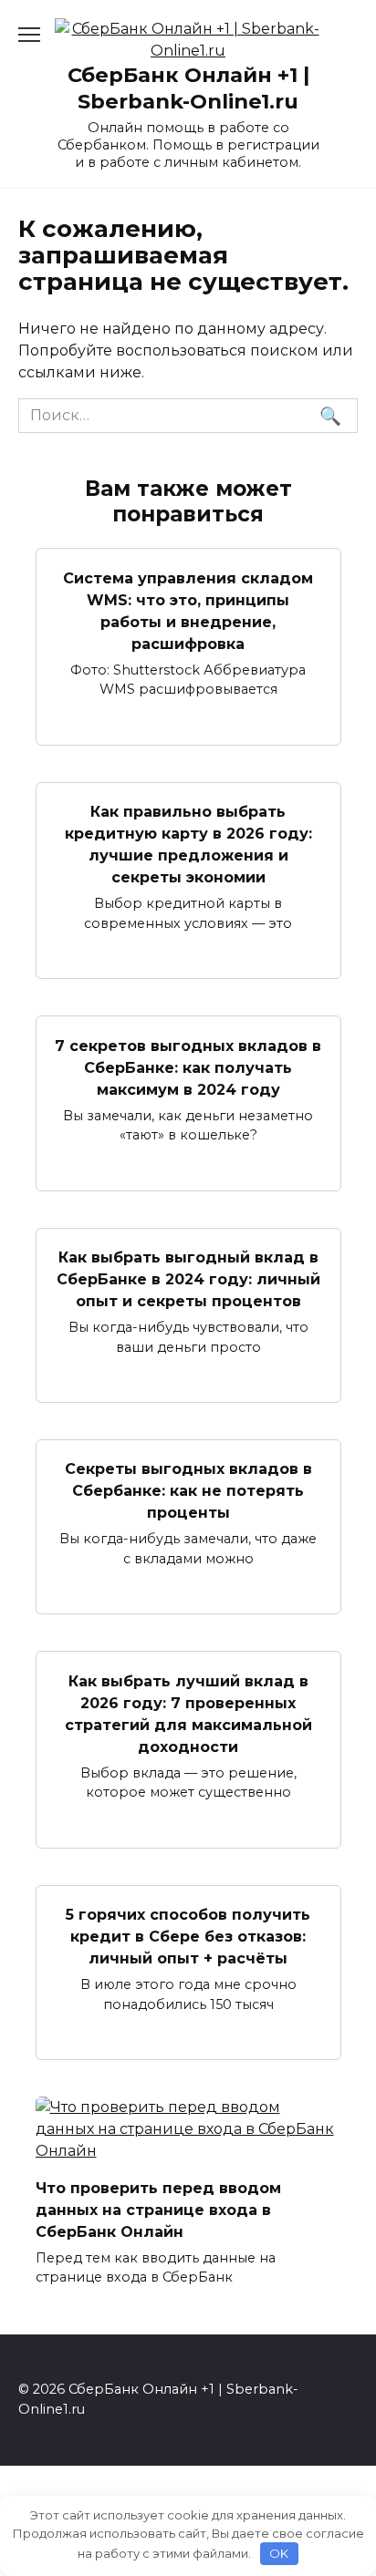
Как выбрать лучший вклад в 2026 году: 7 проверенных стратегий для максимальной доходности (188, 1713)
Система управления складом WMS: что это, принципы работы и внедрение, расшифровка (188, 610)
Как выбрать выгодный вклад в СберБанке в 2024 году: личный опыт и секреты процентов (188, 1279)
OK (279, 2553)
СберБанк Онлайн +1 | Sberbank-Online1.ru (188, 88)
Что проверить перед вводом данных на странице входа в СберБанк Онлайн (158, 2209)
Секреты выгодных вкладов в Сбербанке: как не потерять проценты (188, 1491)
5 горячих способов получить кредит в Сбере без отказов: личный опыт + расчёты (188, 1937)
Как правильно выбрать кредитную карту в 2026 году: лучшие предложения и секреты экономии (188, 845)
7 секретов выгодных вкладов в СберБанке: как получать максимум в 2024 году (188, 1067)
